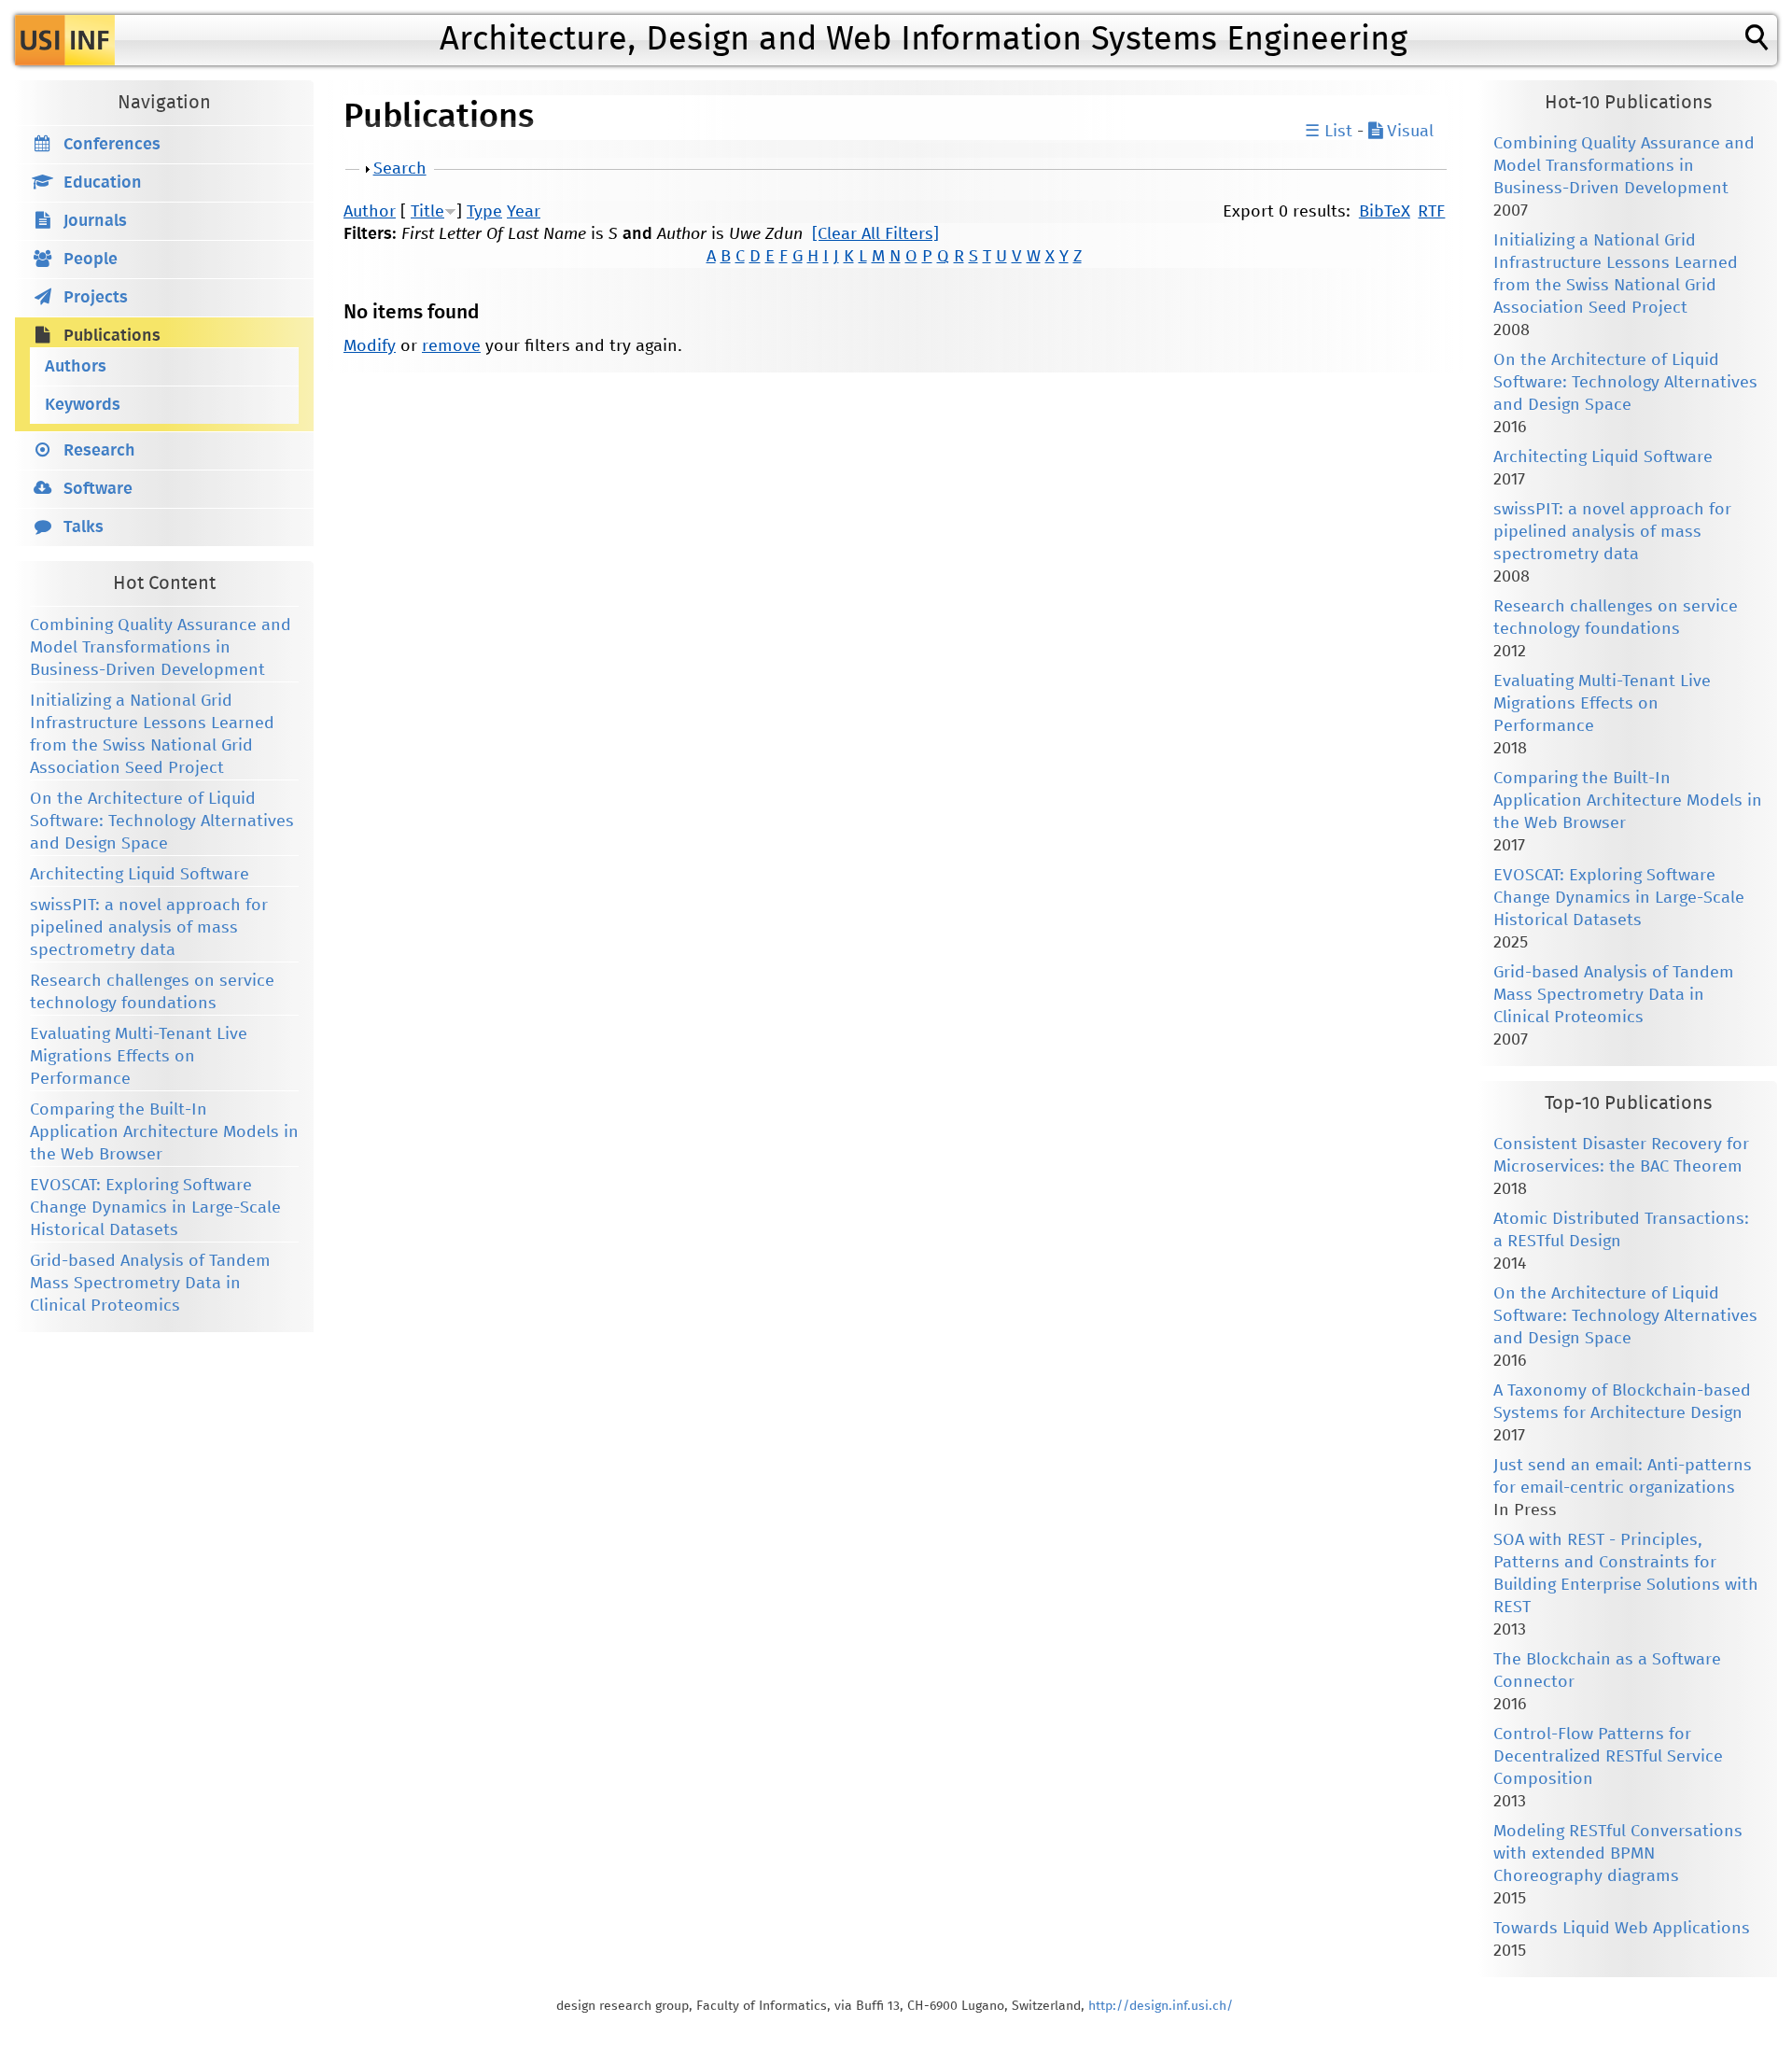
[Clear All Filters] (875, 234)
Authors (76, 367)
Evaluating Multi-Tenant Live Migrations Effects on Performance (139, 1057)
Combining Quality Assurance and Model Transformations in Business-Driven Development (161, 648)
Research (99, 451)
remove (451, 346)
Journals (95, 221)
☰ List (1329, 132)
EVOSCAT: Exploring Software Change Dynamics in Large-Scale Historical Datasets (155, 1208)
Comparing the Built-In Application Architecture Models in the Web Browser (164, 1132)
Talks (84, 527)
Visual (1408, 132)
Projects (96, 298)
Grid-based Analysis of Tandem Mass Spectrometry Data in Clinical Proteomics (150, 1284)
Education (103, 183)
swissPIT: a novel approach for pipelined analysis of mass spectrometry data (149, 928)
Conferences (112, 145)
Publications (112, 336)
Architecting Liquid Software (140, 875)
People (91, 260)
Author (370, 212)
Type (484, 212)
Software (98, 489)
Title (427, 212)
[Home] (65, 40)
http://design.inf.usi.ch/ (1161, 2006)
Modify (370, 346)
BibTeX (1385, 212)
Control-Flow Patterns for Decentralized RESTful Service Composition (1608, 1757)
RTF (1431, 212)
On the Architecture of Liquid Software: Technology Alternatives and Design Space (162, 821)
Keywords (83, 405)
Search (400, 169)
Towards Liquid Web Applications (1622, 1929)
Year (524, 212)
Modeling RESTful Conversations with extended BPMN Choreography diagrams (1618, 1854)
